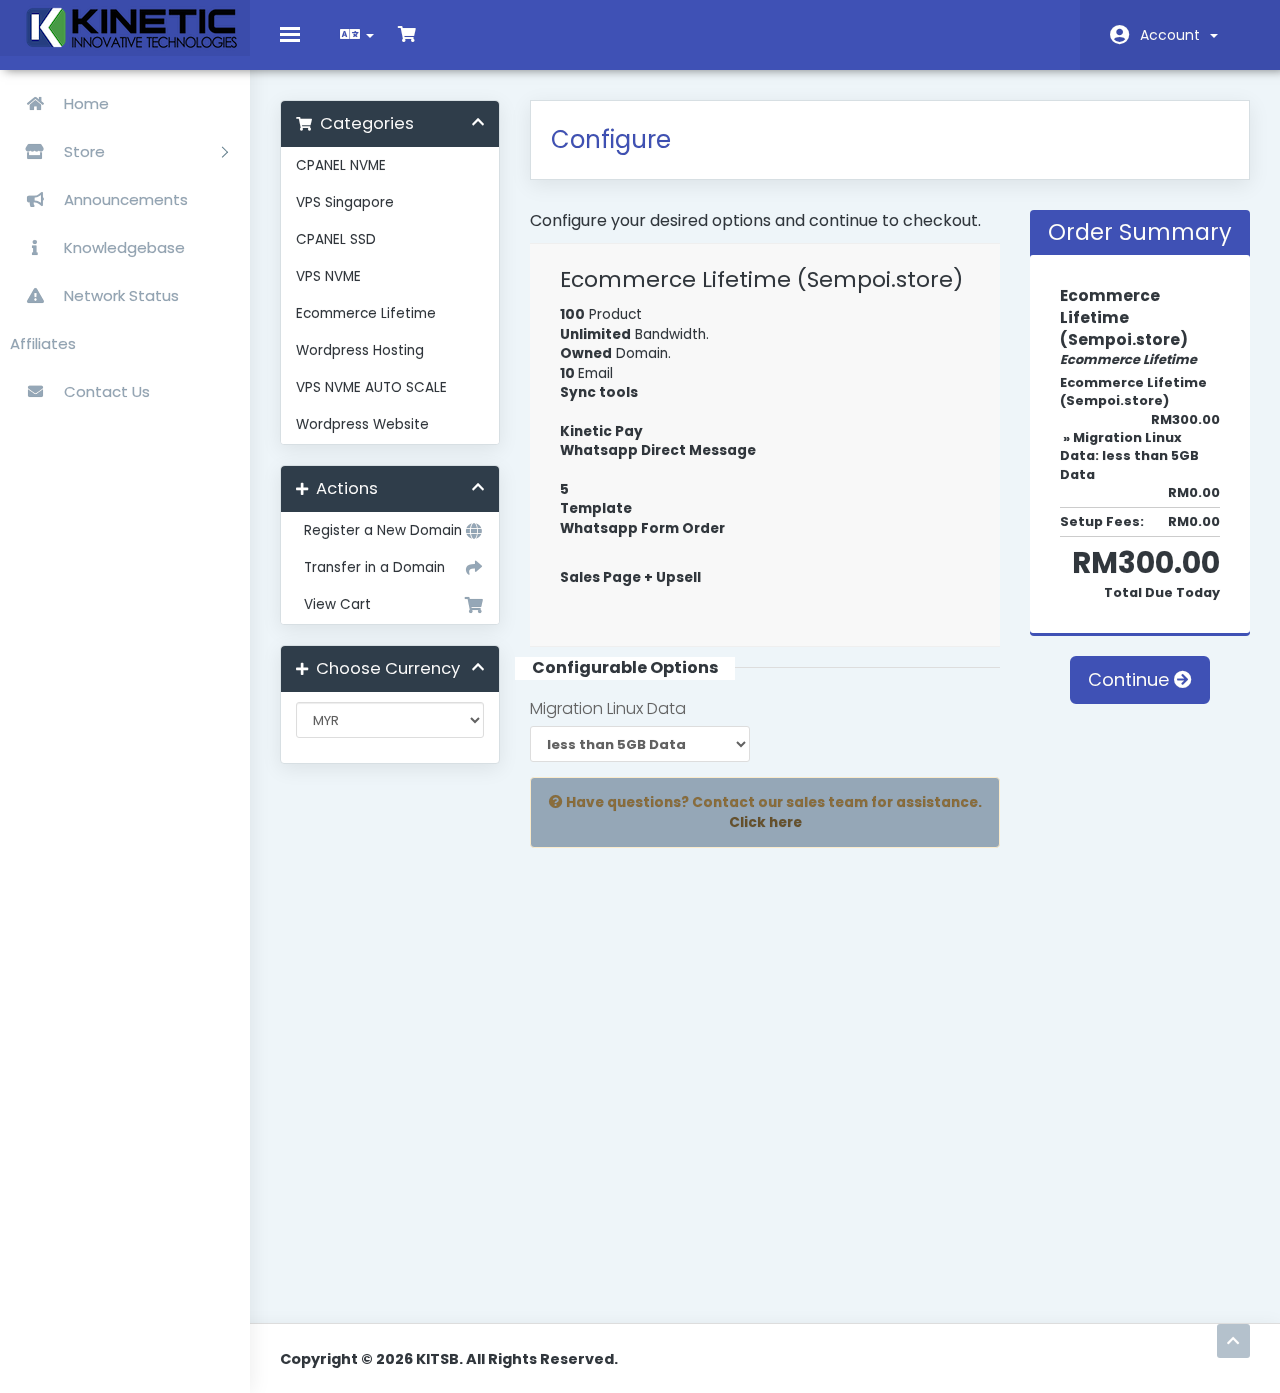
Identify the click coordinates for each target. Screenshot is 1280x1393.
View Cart (333, 604)
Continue (1131, 679)
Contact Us (105, 391)
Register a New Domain (379, 530)
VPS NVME (328, 276)
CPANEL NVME (341, 165)
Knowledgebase (122, 247)
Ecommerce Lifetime (366, 313)
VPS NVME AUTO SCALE (371, 387)
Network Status (119, 295)
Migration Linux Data (608, 709)
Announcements (124, 199)
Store (86, 151)
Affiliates (43, 343)
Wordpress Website (362, 424)
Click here (765, 822)
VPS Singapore (345, 202)
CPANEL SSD (336, 239)
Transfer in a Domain (370, 567)
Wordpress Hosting (360, 350)
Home (84, 103)
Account (1174, 35)
